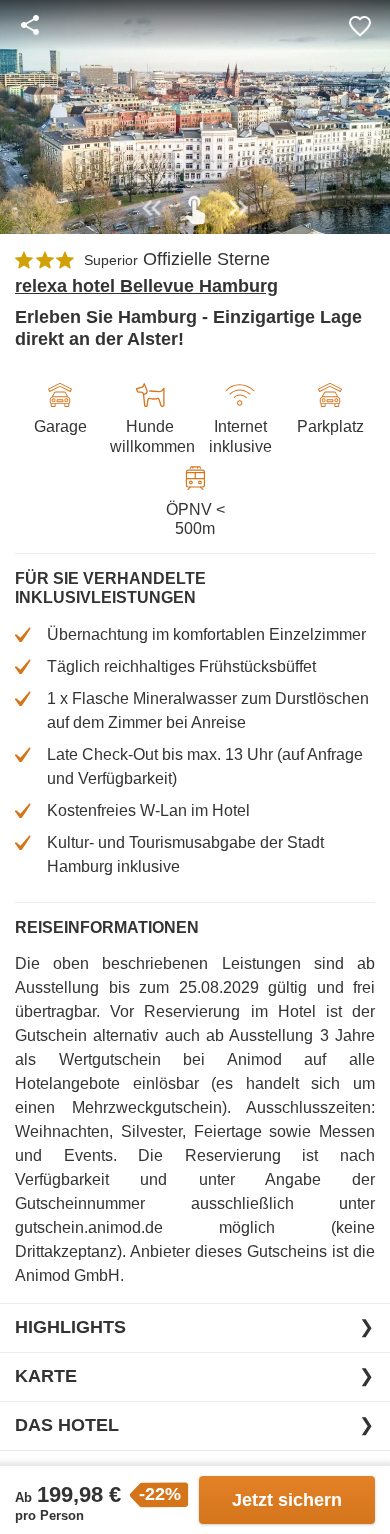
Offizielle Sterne (206, 259)
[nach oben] (368, 767)
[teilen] (30, 25)
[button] (360, 25)
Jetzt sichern (287, 1500)
